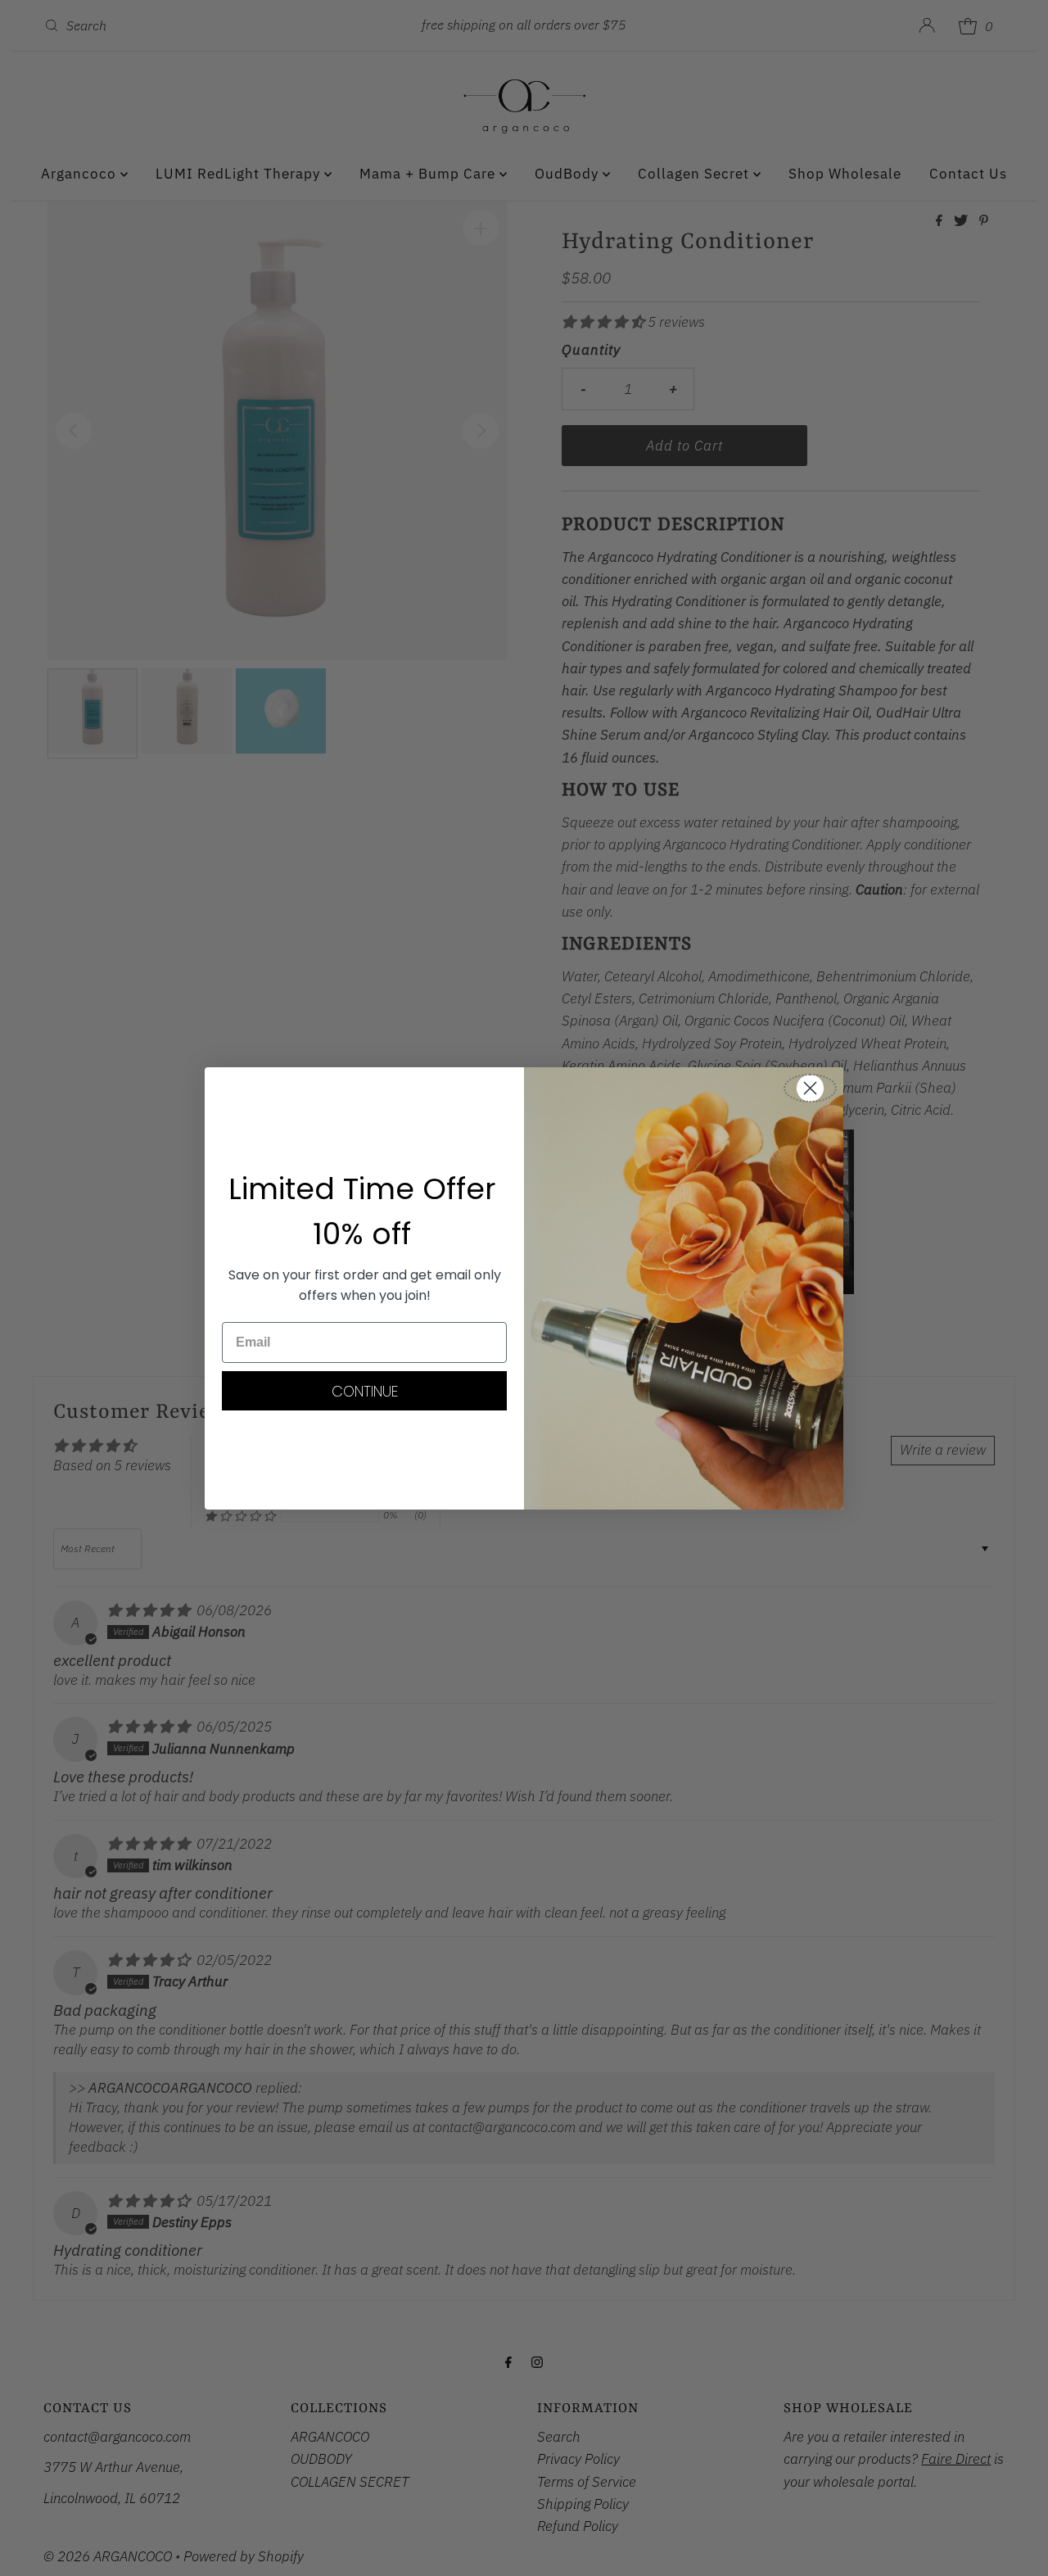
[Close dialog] (810, 1088)
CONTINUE (365, 1391)
